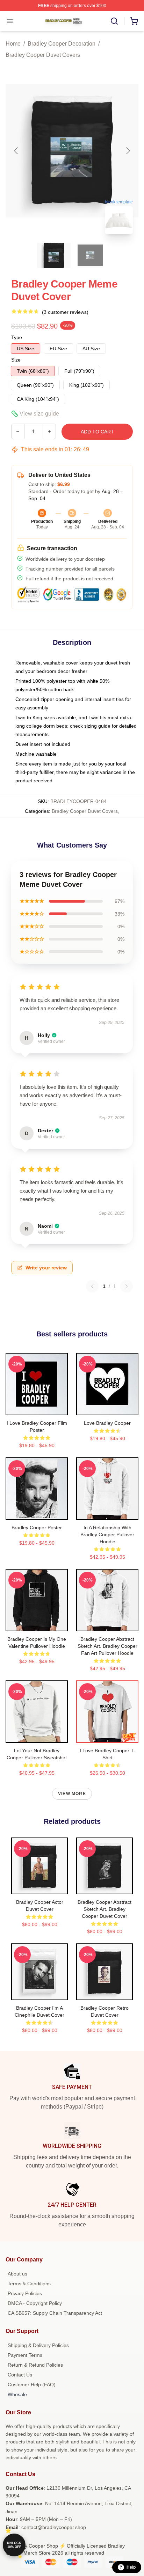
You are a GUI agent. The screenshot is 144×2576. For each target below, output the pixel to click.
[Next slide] (128, 151)
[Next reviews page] (127, 1286)
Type (17, 337)
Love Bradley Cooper (107, 1423)
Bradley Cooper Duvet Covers (43, 55)
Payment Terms (25, 2355)
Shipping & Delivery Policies (38, 2345)
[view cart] (134, 21)
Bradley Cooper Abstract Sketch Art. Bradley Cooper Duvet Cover (105, 1909)
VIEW (37, 1408)
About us (17, 2274)
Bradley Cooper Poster (37, 1528)
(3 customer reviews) (65, 312)
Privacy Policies (25, 2293)
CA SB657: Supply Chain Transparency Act (55, 2313)
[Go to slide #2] (90, 255)
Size (16, 360)
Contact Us (20, 2375)
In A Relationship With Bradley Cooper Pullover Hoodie (107, 1535)
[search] (114, 21)
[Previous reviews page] (92, 1286)
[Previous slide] (16, 151)
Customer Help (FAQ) (32, 2385)
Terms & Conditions (29, 2284)
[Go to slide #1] (54, 255)
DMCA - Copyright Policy (35, 2303)
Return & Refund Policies (35, 2365)
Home (13, 44)
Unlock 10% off (14, 2545)
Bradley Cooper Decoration (62, 44)
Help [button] (131, 2567)
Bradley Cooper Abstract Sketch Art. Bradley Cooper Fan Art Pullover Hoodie (107, 1646)
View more (72, 1794)
